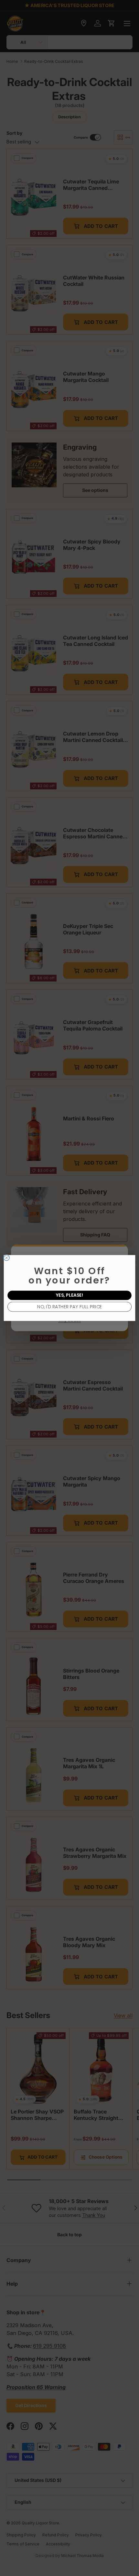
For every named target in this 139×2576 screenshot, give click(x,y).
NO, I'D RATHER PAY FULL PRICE (69, 1307)
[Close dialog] (7, 1258)
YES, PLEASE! (70, 1295)
